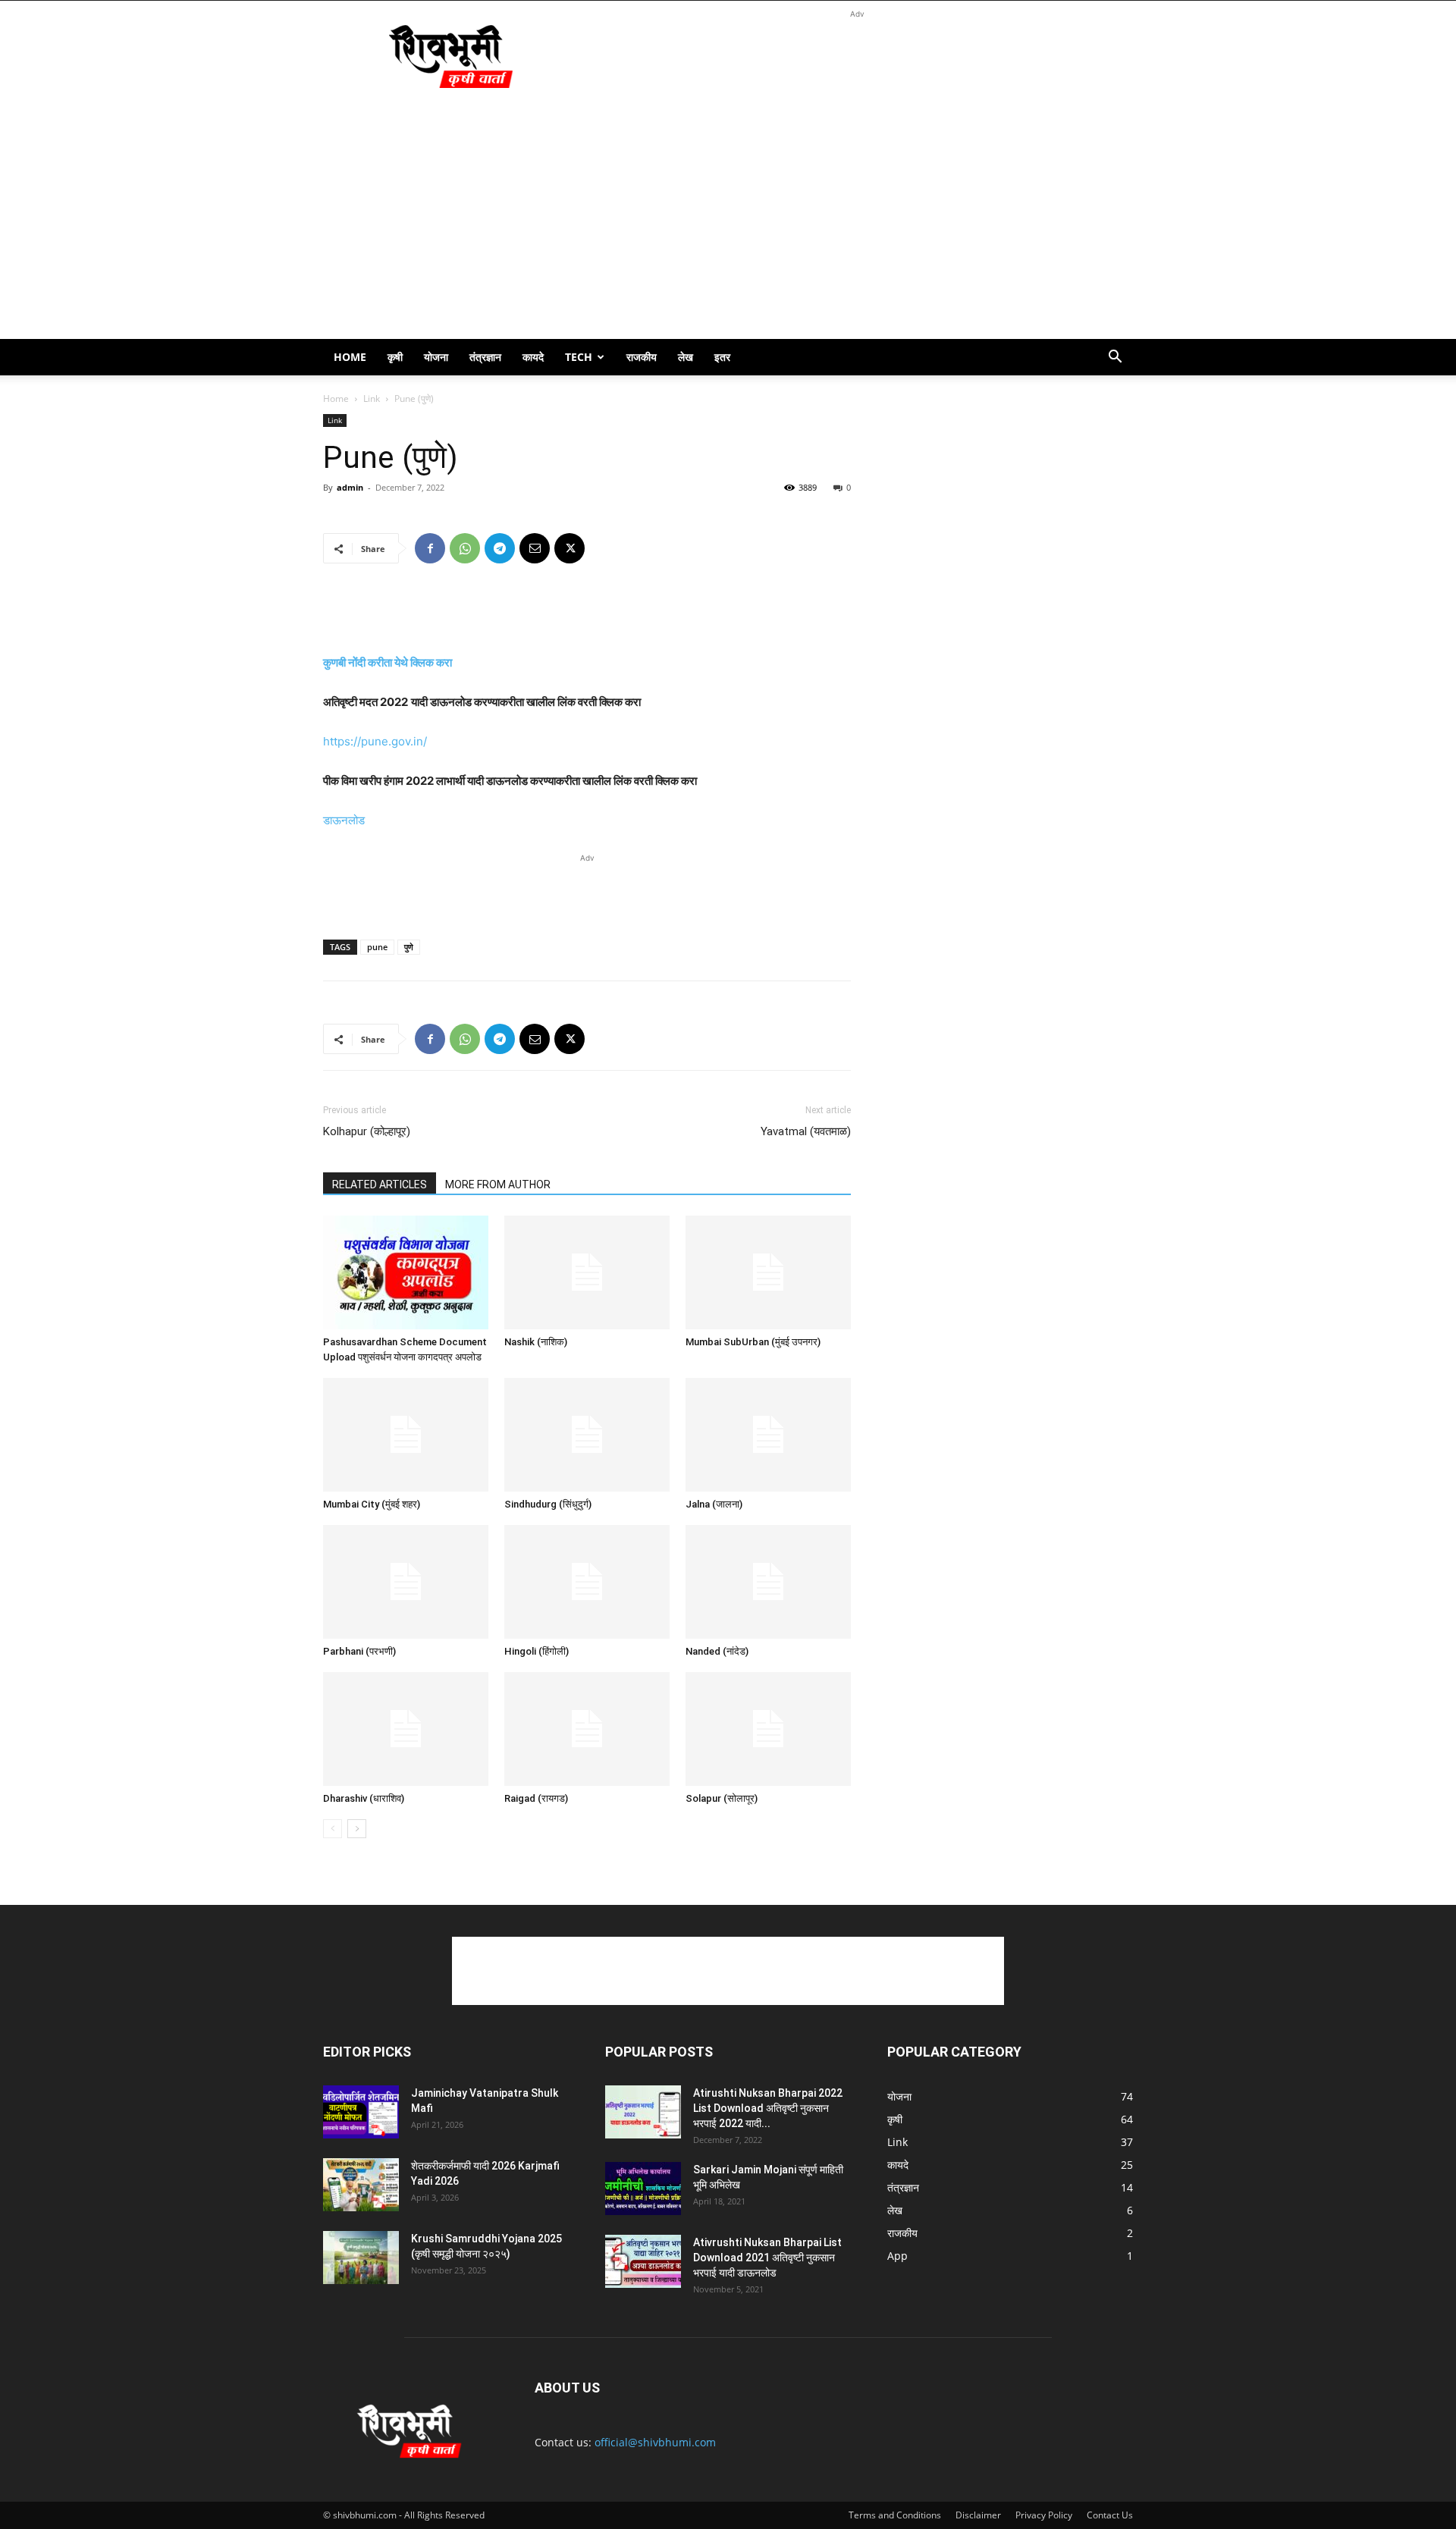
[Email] (535, 548)
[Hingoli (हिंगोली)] (587, 1582)
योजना (436, 357)
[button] (1115, 358)
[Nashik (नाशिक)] (587, 1272)
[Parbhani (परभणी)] (406, 1582)
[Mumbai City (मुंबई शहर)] (406, 1435)
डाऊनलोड (344, 820)
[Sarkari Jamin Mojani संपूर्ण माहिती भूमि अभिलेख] (643, 2189)
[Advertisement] (857, 56)
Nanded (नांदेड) (717, 1651)
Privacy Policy (1044, 2515)
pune (377, 947)
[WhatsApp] (465, 548)
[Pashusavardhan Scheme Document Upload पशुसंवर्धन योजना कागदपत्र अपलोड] (406, 1272)
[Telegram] (500, 548)
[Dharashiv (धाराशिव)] (406, 1729)
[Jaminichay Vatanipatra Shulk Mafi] (361, 2112)
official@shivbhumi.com (655, 2442)
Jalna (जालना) (714, 1504)
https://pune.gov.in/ (375, 741)
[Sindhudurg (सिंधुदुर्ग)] (587, 1435)
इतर (722, 357)
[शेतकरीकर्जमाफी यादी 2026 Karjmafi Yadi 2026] (361, 2185)
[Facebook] (430, 548)
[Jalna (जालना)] (768, 1435)
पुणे (409, 947)
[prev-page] (333, 1829)
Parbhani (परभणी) (359, 1651)
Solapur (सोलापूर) (722, 1798)
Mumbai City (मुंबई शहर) (372, 1504)
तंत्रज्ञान (485, 357)
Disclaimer (978, 2515)
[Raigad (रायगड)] (587, 1729)
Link (372, 398)
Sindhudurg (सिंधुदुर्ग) (548, 1504)
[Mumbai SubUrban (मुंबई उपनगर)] (768, 1272)
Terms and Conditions (895, 2515)
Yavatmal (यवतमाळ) (806, 1131)
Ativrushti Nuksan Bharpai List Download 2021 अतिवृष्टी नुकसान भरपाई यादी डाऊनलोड (767, 2258)
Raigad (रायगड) (536, 1798)
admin (350, 487)
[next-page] (357, 1829)
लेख (686, 357)
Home (350, 357)
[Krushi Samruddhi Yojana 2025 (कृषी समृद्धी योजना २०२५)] (361, 2258)
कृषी (395, 357)
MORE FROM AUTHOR (498, 1184)
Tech (579, 357)
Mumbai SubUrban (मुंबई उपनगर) (753, 1342)
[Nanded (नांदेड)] (768, 1582)
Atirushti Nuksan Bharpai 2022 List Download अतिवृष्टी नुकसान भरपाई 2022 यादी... (768, 2108)
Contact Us (1110, 2515)
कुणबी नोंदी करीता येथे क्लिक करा (388, 662)
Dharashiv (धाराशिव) (364, 1798)
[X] (570, 548)
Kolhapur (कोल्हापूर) (367, 1131)
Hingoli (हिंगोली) (537, 1651)
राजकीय (642, 357)
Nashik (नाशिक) (536, 1342)
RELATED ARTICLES (380, 1184)
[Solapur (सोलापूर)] (768, 1729)
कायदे (533, 357)
